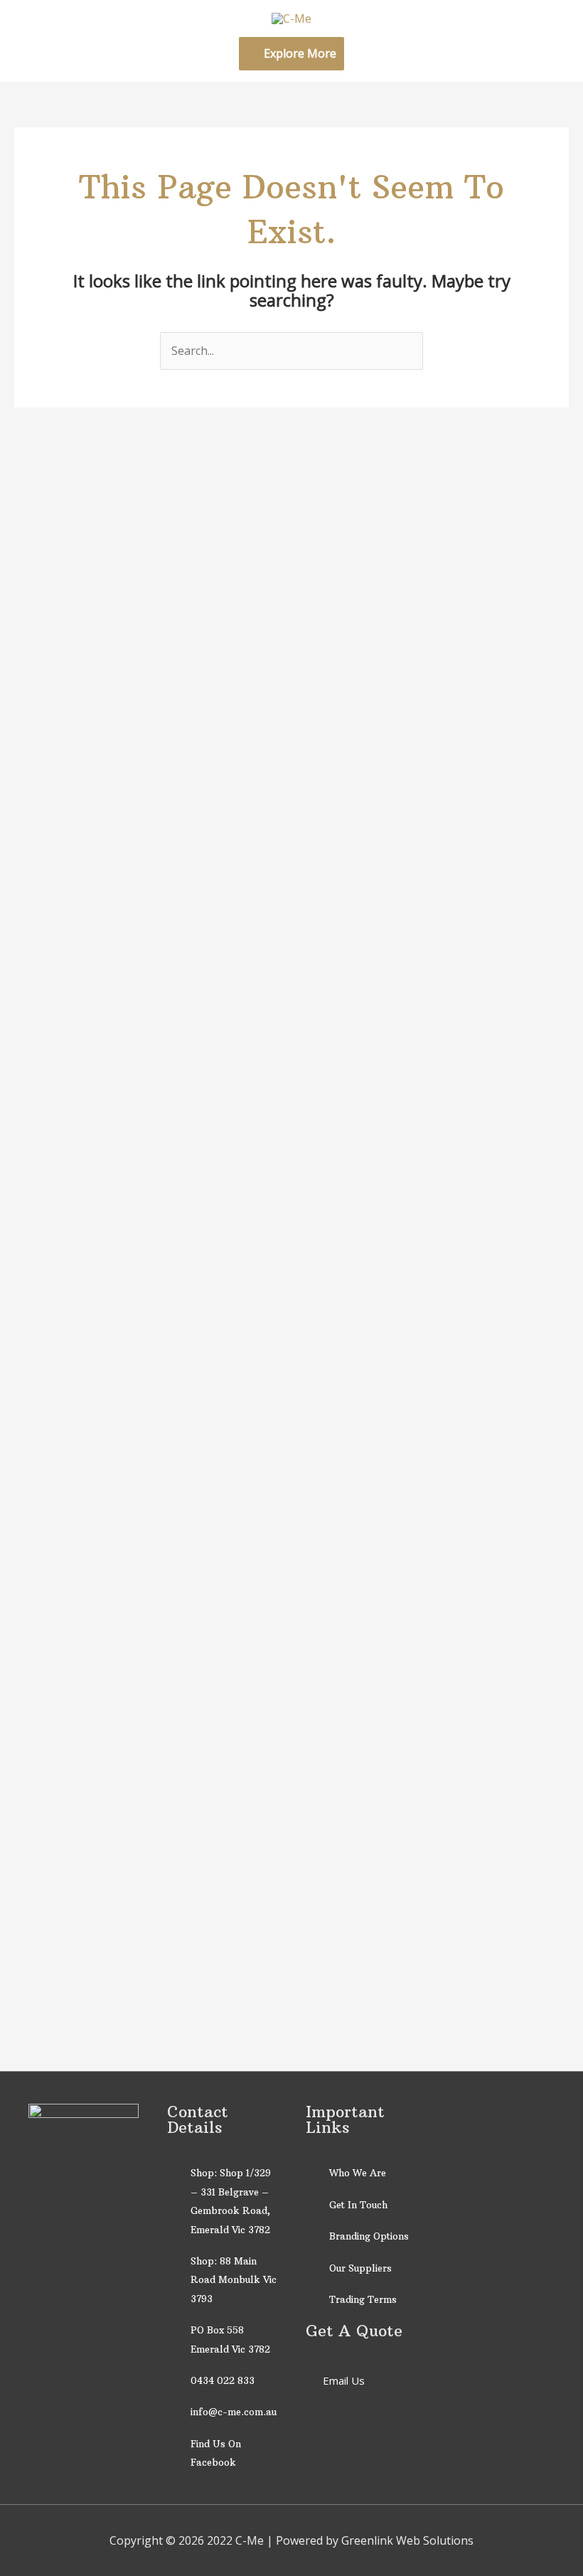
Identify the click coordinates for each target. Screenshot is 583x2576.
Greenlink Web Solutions (407, 2540)
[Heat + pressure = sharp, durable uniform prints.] (398, 712)
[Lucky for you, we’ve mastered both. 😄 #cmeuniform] (327, 580)
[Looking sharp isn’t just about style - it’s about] (541, 759)
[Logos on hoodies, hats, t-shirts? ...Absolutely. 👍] (256, 693)
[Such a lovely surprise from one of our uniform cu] (185, 702)
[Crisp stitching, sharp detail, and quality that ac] (42, 674)
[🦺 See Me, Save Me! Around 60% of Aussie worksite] (470, 1284)
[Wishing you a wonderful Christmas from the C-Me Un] (113, 702)
